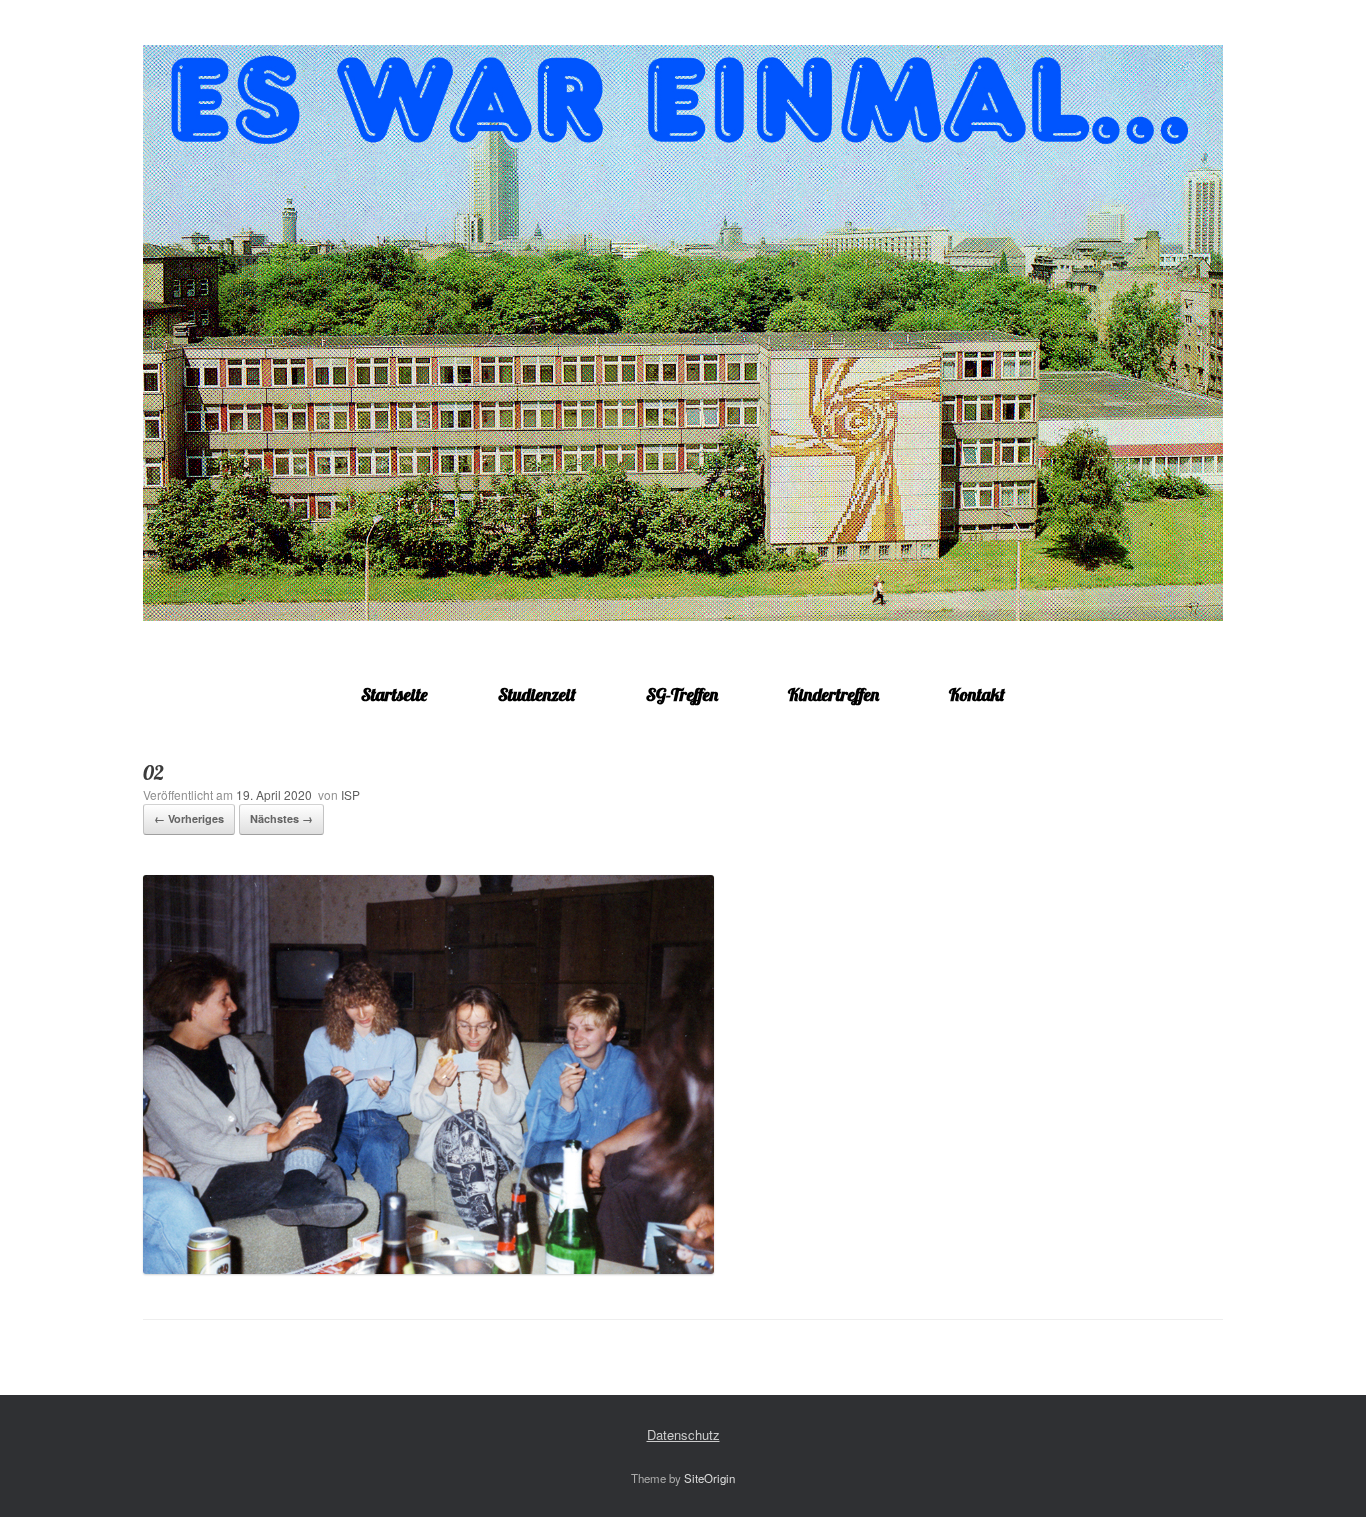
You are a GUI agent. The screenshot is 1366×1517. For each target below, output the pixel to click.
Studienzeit (537, 694)
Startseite (394, 694)
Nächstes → (281, 818)
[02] (428, 1268)
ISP (350, 794)
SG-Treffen (682, 694)
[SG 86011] (683, 333)
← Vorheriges (189, 818)
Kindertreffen (833, 694)
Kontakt (977, 694)
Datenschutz (683, 1434)
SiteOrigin (709, 1478)
